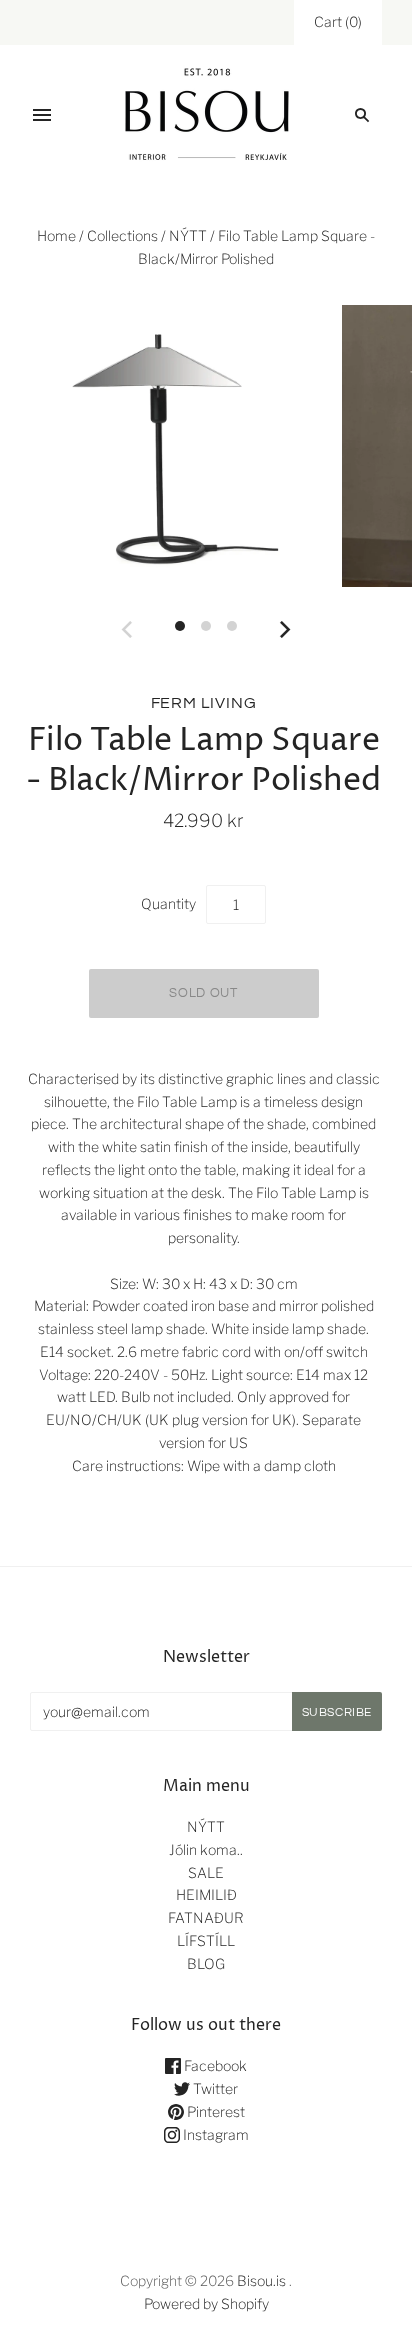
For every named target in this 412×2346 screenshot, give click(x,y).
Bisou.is (261, 2280)
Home (56, 235)
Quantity (168, 903)
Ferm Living (204, 703)
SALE (206, 1872)
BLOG (206, 1963)
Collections (122, 235)
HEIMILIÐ (206, 1894)
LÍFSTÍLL (206, 1940)
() (338, 21)
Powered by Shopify (206, 2303)
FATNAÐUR (206, 1917)
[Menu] (42, 115)
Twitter (214, 2088)
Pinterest (214, 2111)
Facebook (214, 2065)
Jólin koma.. (206, 1849)
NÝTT (188, 235)
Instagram (214, 2134)
